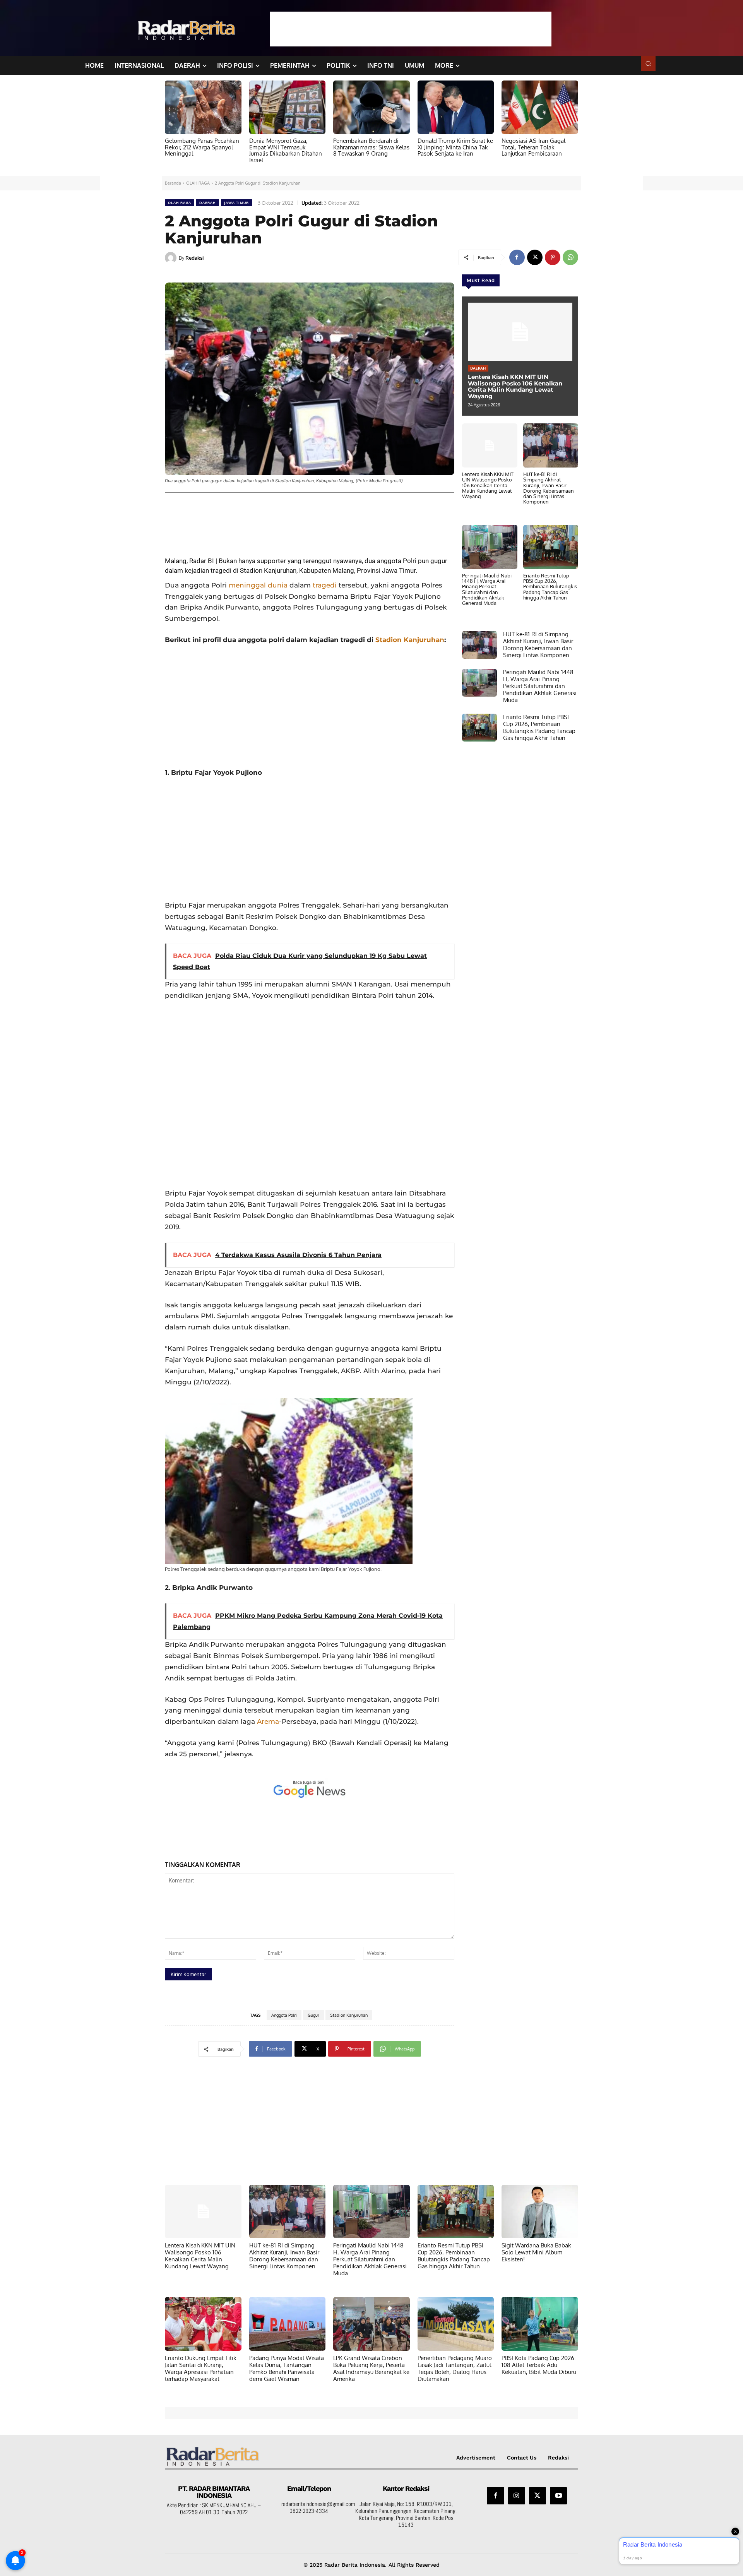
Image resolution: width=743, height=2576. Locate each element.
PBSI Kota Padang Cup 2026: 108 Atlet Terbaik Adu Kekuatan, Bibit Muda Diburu (539, 2365)
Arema (268, 1721)
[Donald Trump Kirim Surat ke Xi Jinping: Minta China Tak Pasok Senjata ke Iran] (456, 107)
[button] (648, 63)
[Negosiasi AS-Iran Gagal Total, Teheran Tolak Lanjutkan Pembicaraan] (540, 107)
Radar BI (202, 561)
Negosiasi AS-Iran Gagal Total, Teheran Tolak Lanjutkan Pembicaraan (533, 147)
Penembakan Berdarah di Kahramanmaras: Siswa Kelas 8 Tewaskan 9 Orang (371, 147)
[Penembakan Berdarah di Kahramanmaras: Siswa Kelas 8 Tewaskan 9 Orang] (371, 107)
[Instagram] (517, 2495)
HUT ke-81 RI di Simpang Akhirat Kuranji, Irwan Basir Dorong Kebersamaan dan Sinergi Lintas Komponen (549, 488)
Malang (343, 570)
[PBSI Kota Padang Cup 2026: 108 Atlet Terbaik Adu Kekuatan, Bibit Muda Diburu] (540, 2324)
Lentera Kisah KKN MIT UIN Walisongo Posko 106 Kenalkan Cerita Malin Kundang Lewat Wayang (515, 386)
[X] (535, 257)
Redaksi (194, 258)
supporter (271, 561)
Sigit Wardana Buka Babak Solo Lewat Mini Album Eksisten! (536, 2252)
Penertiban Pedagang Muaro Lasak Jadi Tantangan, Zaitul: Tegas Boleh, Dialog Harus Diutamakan (455, 2368)
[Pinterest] (553, 257)
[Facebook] (517, 257)
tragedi (325, 585)
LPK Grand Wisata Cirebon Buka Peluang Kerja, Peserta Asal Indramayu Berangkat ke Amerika (371, 2368)
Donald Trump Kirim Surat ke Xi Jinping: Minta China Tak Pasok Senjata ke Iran (455, 147)
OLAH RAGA (198, 183)
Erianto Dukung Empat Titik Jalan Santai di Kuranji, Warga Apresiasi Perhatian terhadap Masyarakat (201, 2368)
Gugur (313, 2015)
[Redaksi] (172, 258)
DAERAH (208, 203)
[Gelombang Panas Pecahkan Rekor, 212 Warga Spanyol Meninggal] (203, 107)
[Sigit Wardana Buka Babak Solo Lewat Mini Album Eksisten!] (540, 2211)
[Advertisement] (411, 29)
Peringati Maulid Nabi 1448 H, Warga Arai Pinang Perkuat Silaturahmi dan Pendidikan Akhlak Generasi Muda (487, 589)
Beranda (173, 183)
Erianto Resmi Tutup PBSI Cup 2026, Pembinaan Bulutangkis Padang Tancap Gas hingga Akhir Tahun (550, 587)
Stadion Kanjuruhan (410, 640)
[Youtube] (558, 2495)
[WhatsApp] (570, 257)
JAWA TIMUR (236, 203)
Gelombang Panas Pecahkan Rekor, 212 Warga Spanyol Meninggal (202, 147)
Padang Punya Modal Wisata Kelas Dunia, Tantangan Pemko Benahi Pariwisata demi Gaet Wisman (287, 2368)
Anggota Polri (284, 2015)
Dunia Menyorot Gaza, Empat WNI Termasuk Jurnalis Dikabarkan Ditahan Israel (286, 150)
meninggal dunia (258, 585)
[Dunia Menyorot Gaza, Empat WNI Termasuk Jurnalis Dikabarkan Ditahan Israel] (288, 107)
